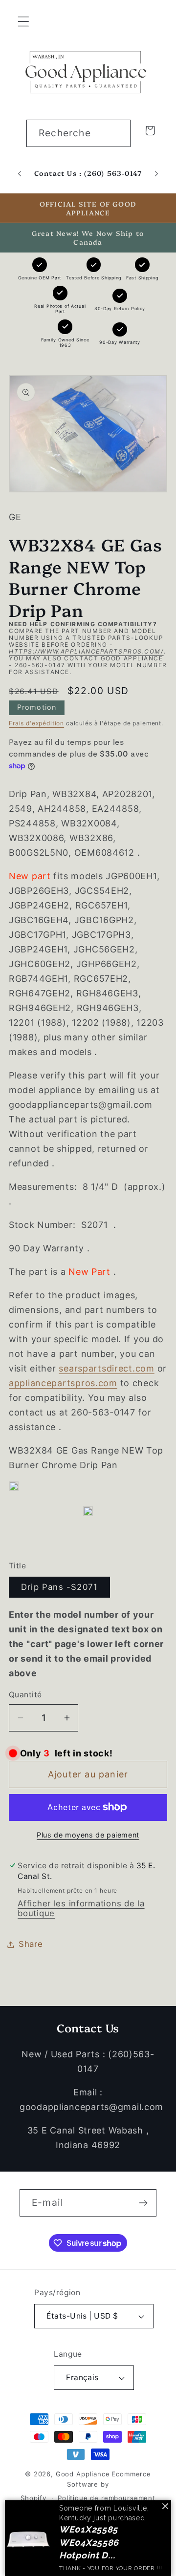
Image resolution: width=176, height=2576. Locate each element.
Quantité (25, 1695)
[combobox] (78, 133)
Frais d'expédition (36, 723)
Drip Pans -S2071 (59, 1587)
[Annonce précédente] (20, 174)
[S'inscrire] (143, 2203)
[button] (24, 22)
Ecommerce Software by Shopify (86, 2486)
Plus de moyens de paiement (88, 1835)
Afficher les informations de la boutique (81, 1908)
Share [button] (31, 1944)
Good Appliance (83, 2474)
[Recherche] (117, 133)
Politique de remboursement (107, 2498)
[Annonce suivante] (156, 174)
